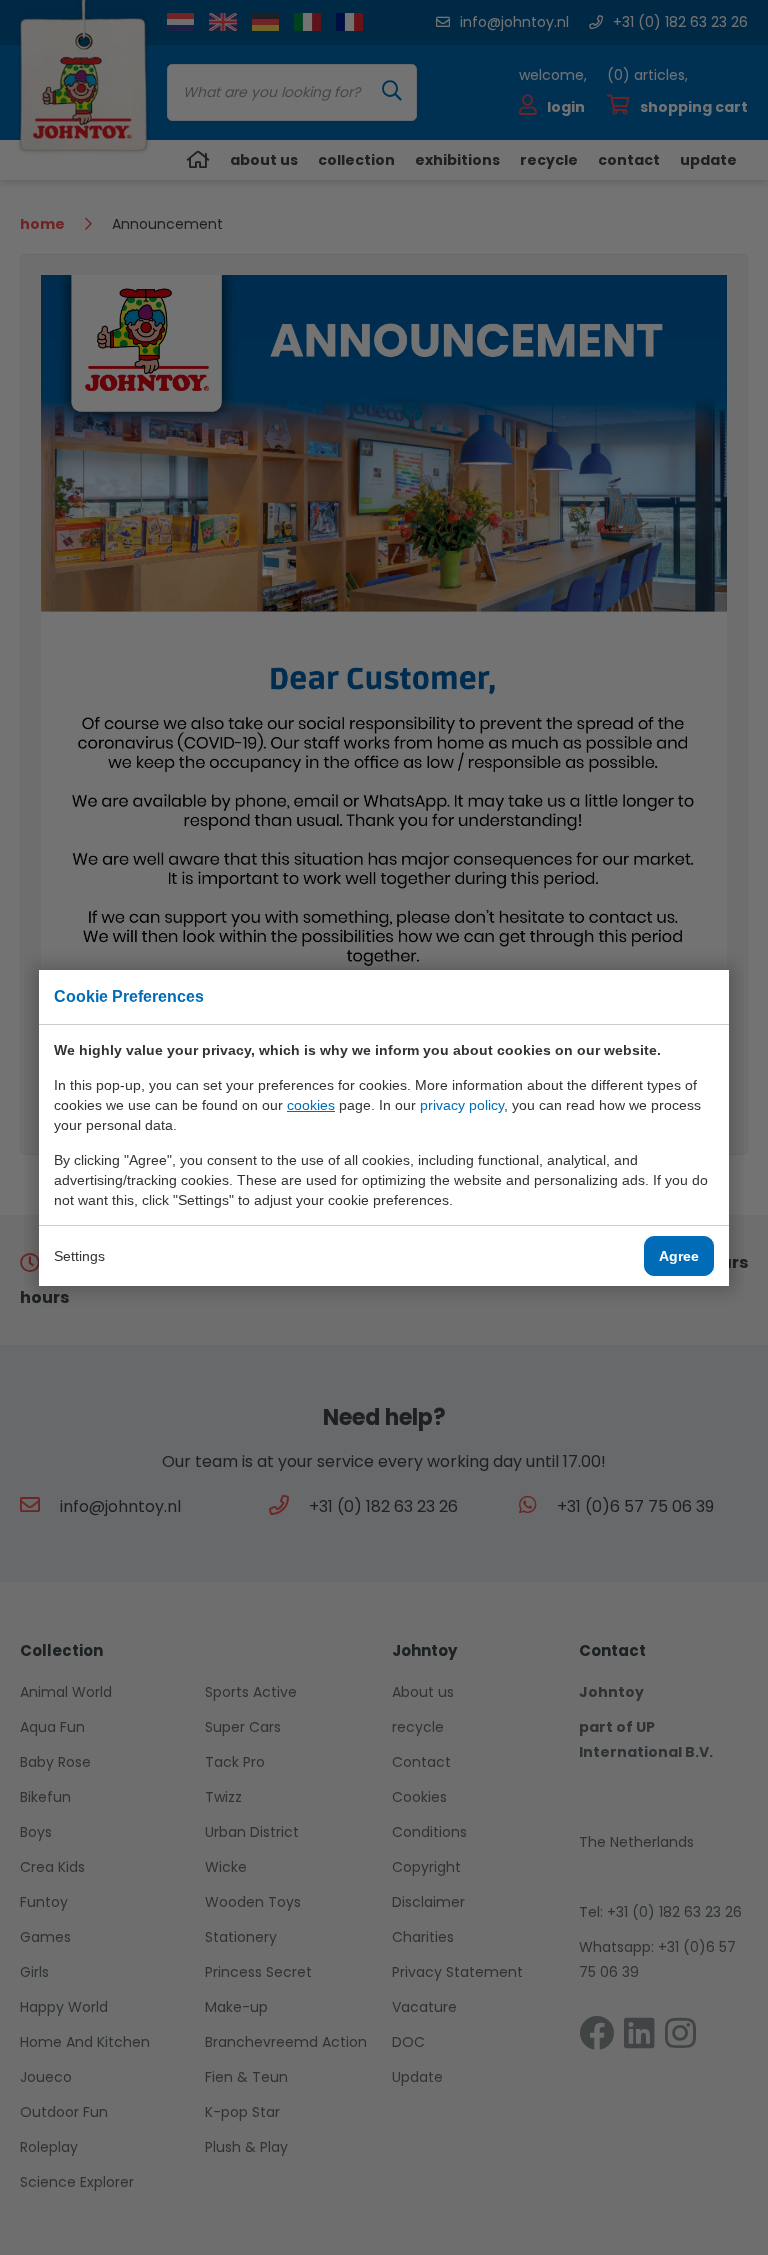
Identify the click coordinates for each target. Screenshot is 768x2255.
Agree (679, 1256)
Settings (79, 1256)
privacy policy (462, 1105)
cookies (311, 1105)
